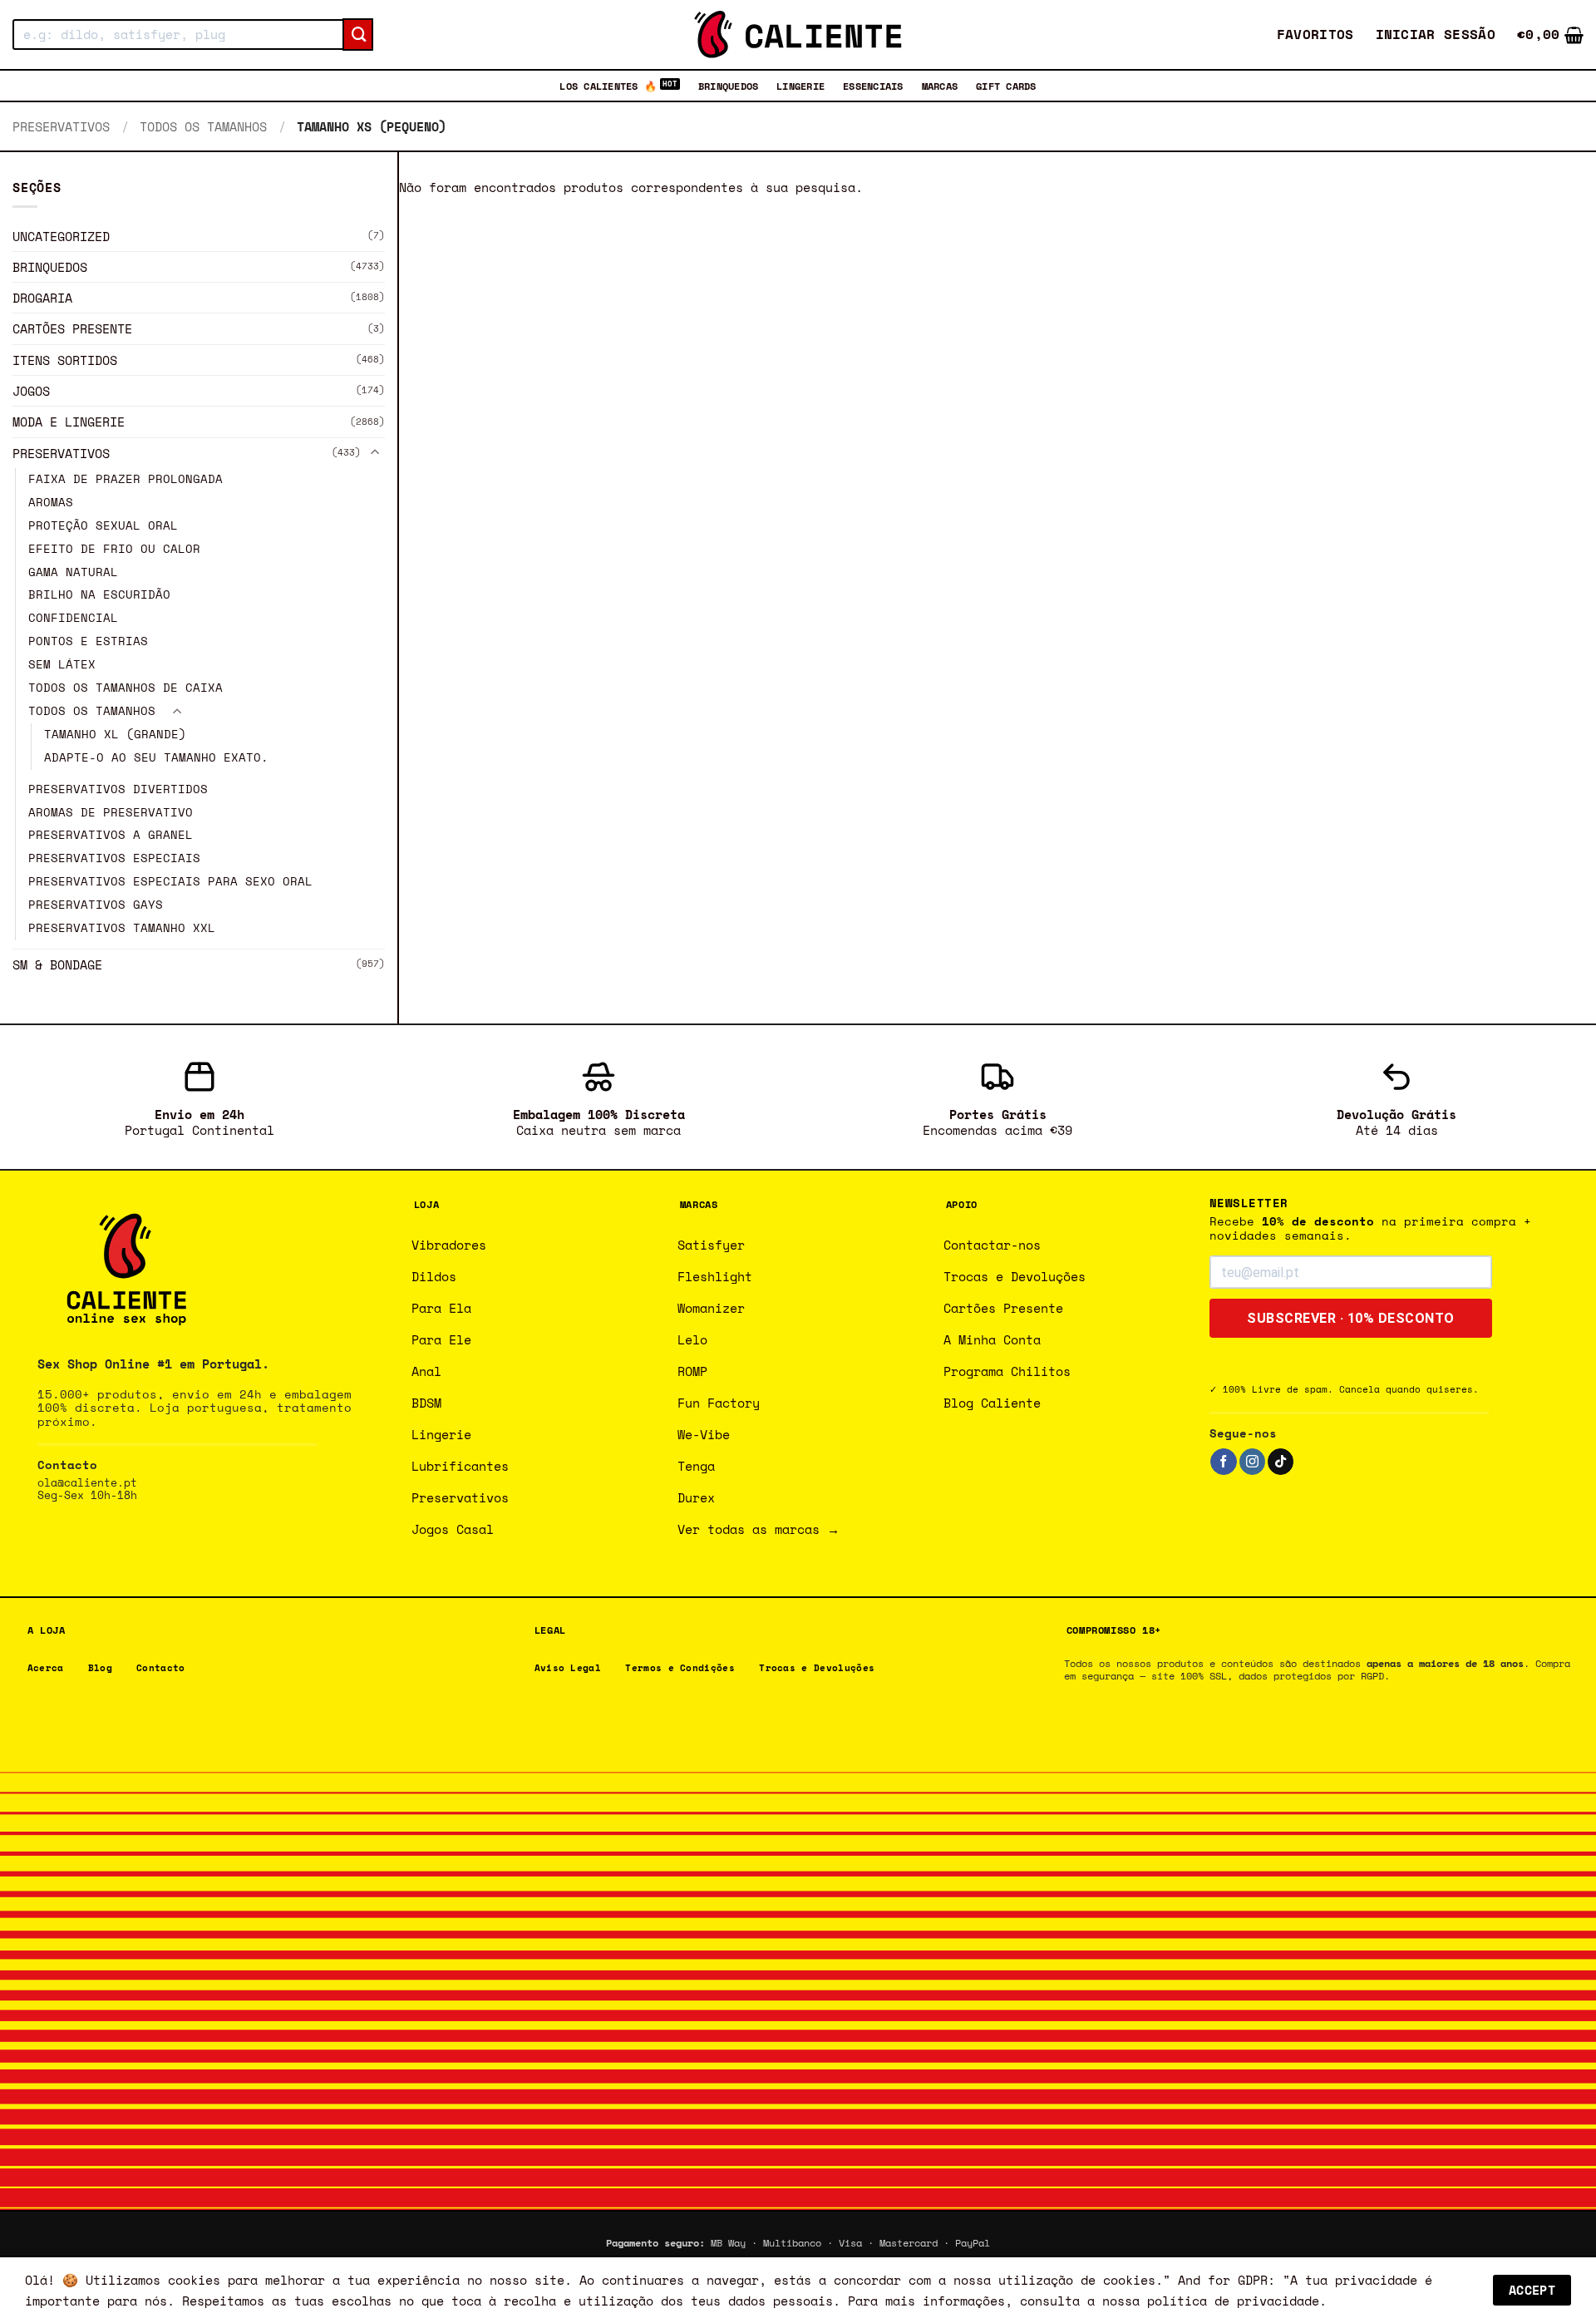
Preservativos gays (96, 905)
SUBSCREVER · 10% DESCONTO (1351, 1318)
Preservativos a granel (111, 836)
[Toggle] (375, 454)
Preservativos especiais (114, 859)
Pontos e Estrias (88, 642)
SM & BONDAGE (57, 964)
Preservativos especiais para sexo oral (170, 881)
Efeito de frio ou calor (114, 549)
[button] (1436, 35)
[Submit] (358, 35)
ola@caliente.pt (87, 1483)
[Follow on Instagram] (1252, 1462)
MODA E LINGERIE (69, 422)
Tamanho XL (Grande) (115, 734)
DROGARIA (42, 298)
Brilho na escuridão (99, 595)
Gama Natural (73, 572)
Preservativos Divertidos (118, 789)
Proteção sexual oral (103, 525)
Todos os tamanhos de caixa (126, 688)
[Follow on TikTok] (1281, 1462)
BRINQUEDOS (728, 86)
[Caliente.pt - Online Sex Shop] (798, 35)
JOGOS (31, 391)
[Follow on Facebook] (1223, 1462)
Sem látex (62, 664)
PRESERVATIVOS (61, 126)
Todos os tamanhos (203, 126)
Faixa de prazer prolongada (126, 479)
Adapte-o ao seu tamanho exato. (156, 757)
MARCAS (940, 86)
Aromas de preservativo (111, 812)
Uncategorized (61, 236)
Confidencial (73, 619)
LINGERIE (800, 86)
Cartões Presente (72, 329)
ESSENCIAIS (873, 86)
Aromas (51, 502)
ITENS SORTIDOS (65, 360)
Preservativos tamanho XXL (122, 928)
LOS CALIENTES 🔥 (608, 86)
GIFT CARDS (1006, 86)
